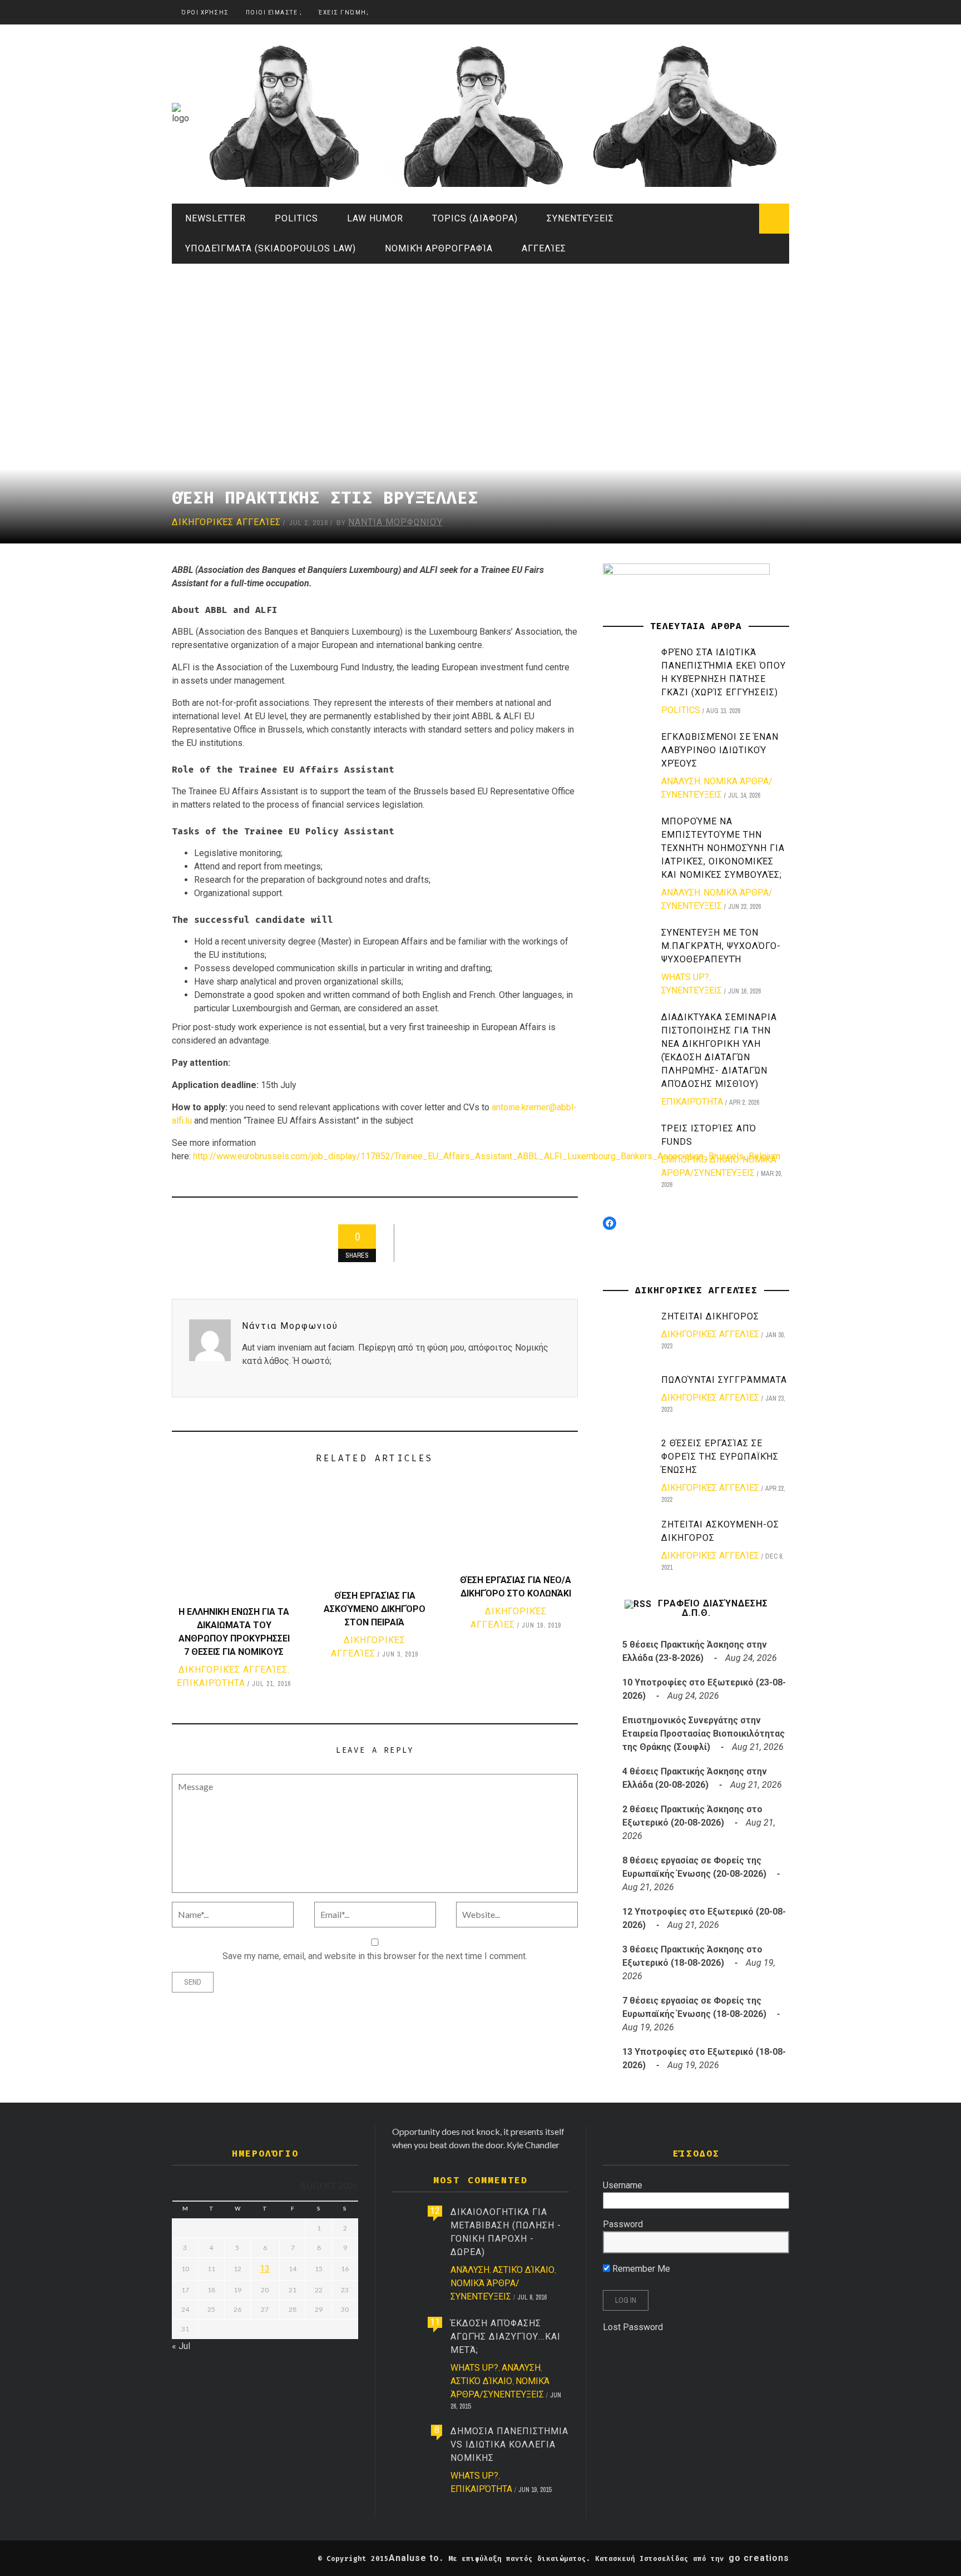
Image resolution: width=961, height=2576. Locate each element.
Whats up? (685, 977)
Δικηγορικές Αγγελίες (226, 522)
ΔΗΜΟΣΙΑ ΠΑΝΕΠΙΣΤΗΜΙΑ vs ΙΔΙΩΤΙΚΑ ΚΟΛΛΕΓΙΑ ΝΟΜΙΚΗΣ (509, 2444)
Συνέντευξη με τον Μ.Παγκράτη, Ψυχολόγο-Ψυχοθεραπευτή (721, 946)
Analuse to (414, 2558)
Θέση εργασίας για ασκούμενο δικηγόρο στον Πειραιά (375, 1609)
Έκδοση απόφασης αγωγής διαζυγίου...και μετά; (506, 2337)
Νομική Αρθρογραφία (439, 248)
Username (623, 2185)
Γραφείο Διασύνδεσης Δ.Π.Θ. (713, 1608)
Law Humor (375, 218)
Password (623, 2224)
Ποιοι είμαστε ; (274, 13)
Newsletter (216, 218)
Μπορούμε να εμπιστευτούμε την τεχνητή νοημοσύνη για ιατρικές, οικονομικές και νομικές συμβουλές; (723, 848)
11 (435, 2322)
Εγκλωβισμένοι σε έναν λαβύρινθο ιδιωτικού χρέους (720, 750)
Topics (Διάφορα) (475, 218)
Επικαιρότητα (211, 1683)
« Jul (181, 2346)
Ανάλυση (681, 781)
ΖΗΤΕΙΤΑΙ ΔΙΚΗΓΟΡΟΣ (710, 1316)
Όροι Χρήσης (205, 13)
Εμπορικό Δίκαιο (700, 1160)
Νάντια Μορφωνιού (395, 522)
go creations (759, 2558)
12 (435, 2211)
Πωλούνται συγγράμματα (724, 1380)
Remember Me (640, 2269)
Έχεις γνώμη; (344, 13)
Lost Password (633, 2327)
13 (265, 2269)
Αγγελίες (544, 248)
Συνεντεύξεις (580, 218)
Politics (296, 218)
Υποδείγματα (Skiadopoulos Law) (271, 248)
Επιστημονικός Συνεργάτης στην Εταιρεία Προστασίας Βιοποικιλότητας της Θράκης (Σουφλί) (704, 1734)
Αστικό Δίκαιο (524, 2270)
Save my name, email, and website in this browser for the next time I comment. (375, 1956)
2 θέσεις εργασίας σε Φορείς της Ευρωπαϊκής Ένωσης (720, 1457)
